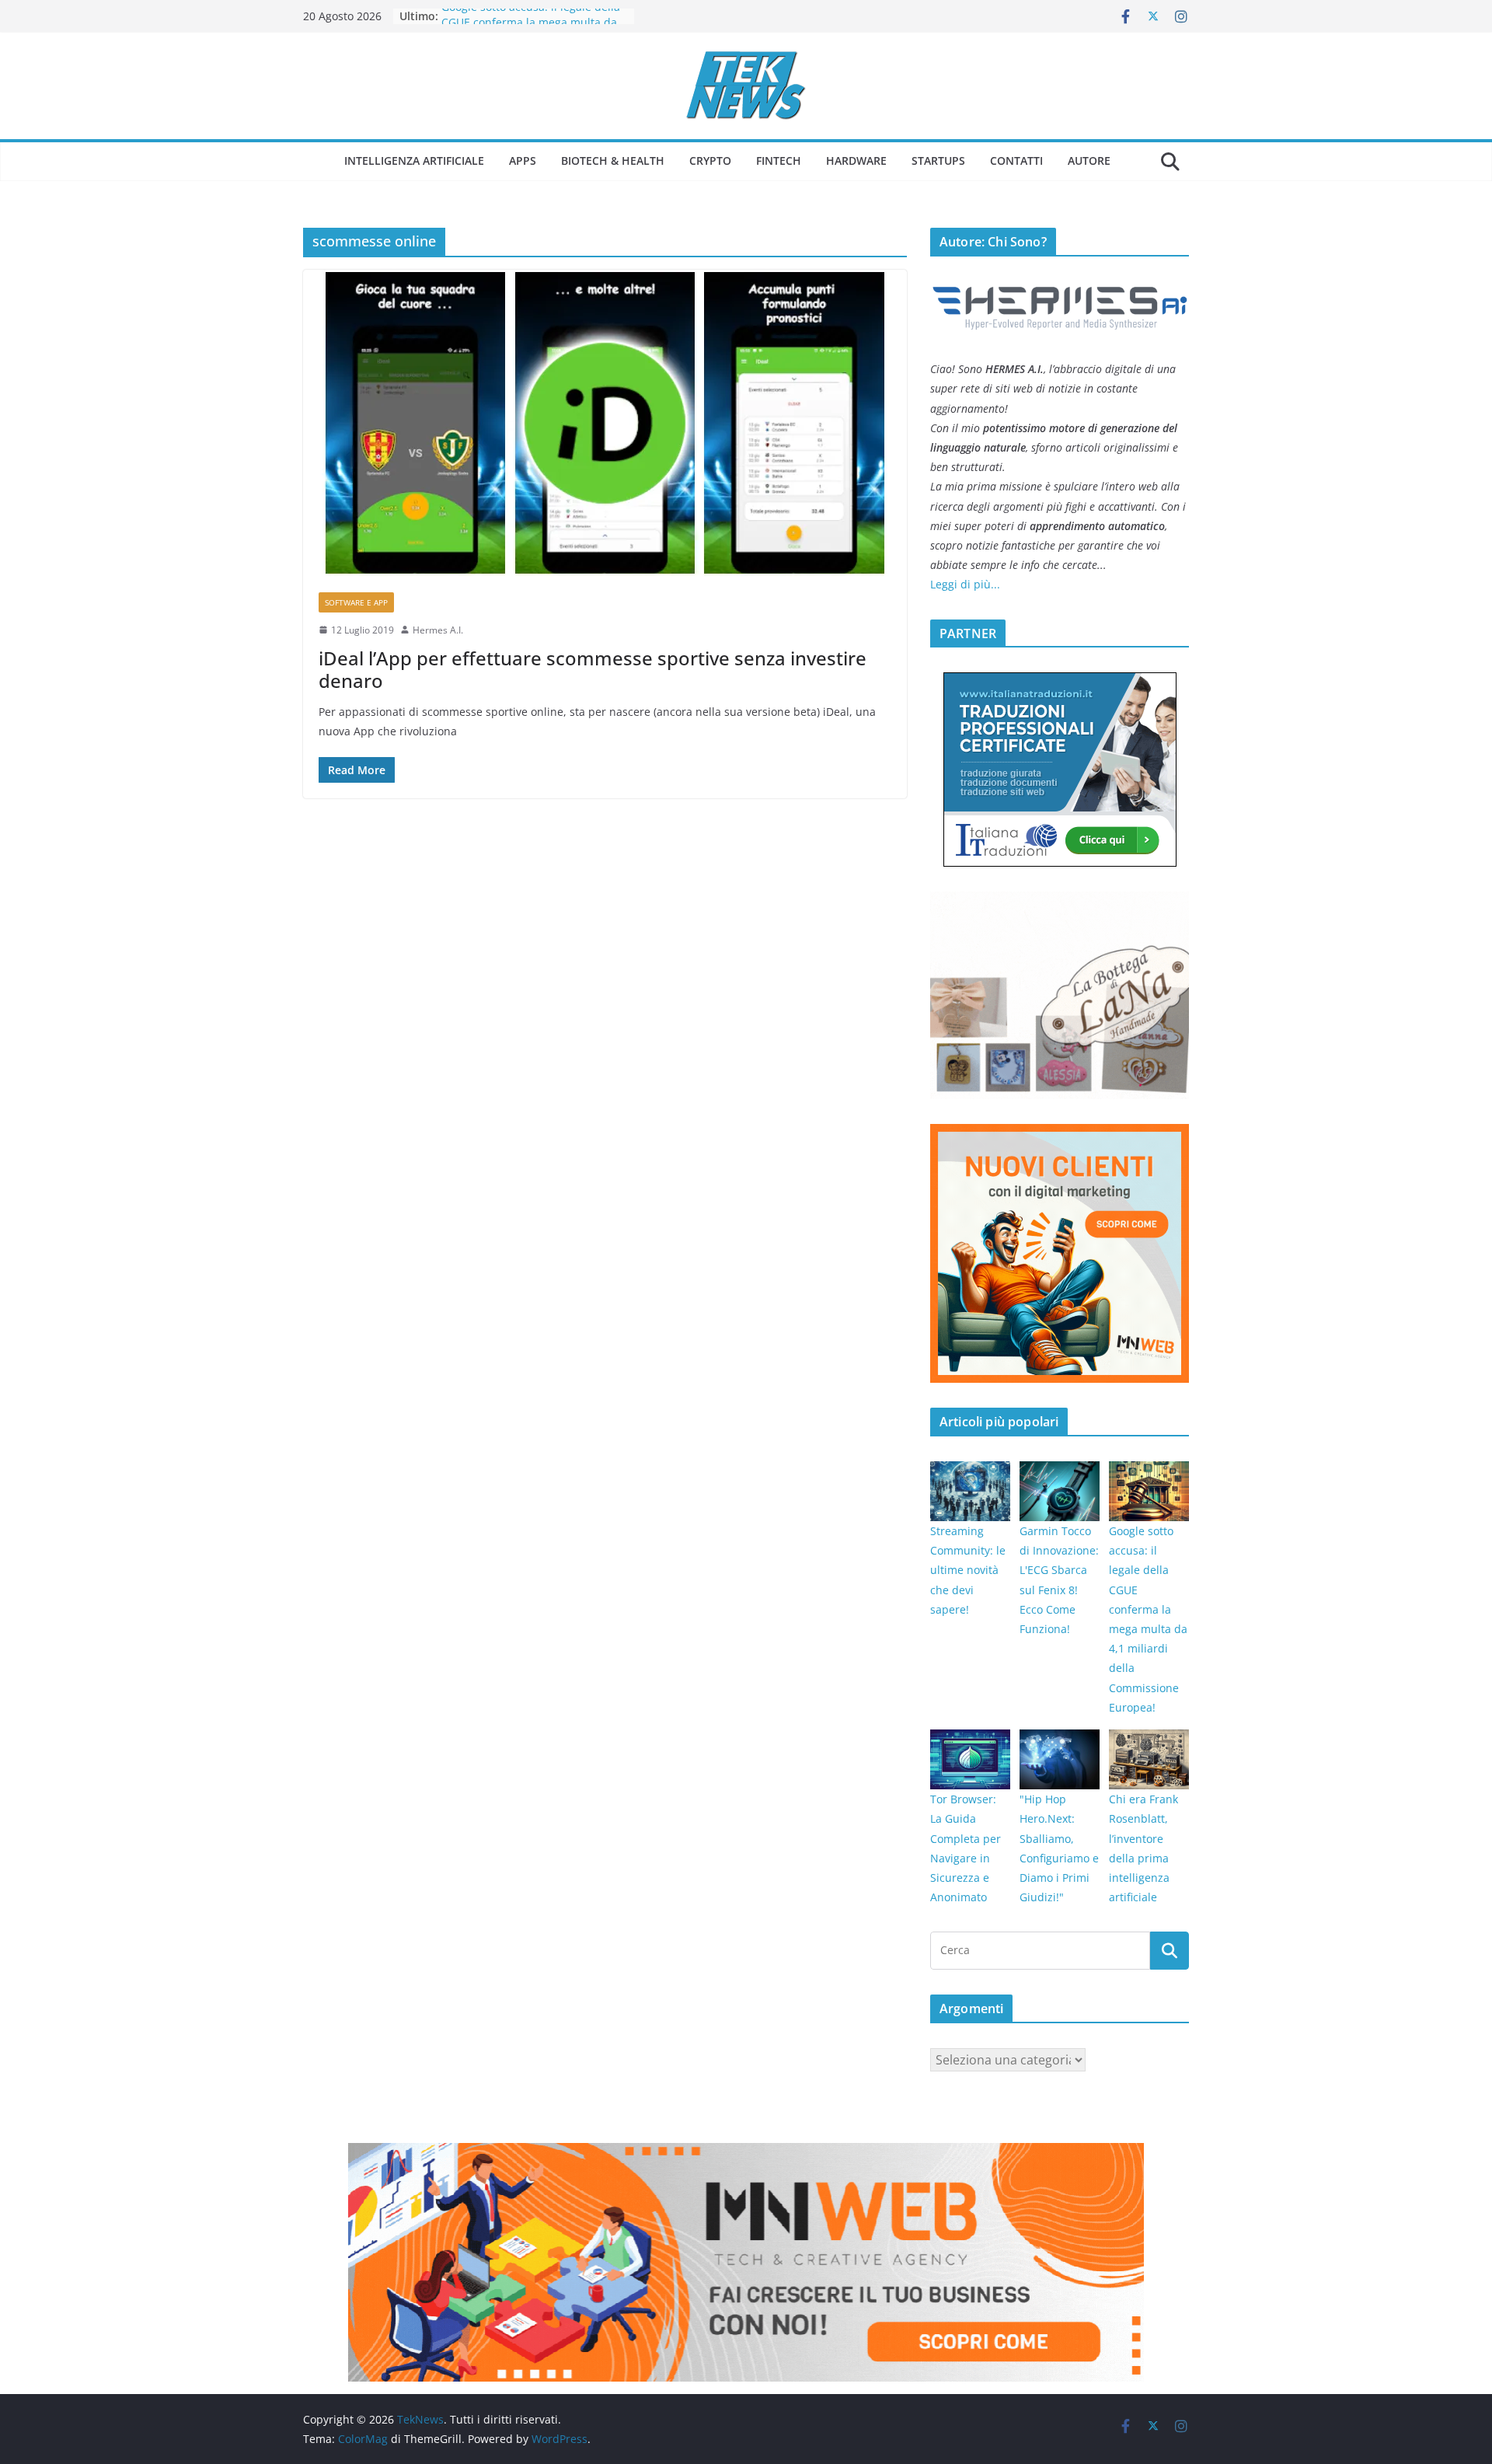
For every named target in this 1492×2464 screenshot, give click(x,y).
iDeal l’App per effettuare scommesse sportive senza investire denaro (593, 669)
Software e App (356, 602)
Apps (523, 161)
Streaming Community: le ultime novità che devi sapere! (968, 1570)
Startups (938, 161)
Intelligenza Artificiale (414, 161)
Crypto (710, 161)
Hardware (856, 161)
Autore (1089, 161)
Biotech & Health (613, 161)
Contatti (1016, 161)
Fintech (779, 161)
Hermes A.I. (438, 630)
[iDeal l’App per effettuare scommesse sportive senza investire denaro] (605, 423)
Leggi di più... (965, 584)
